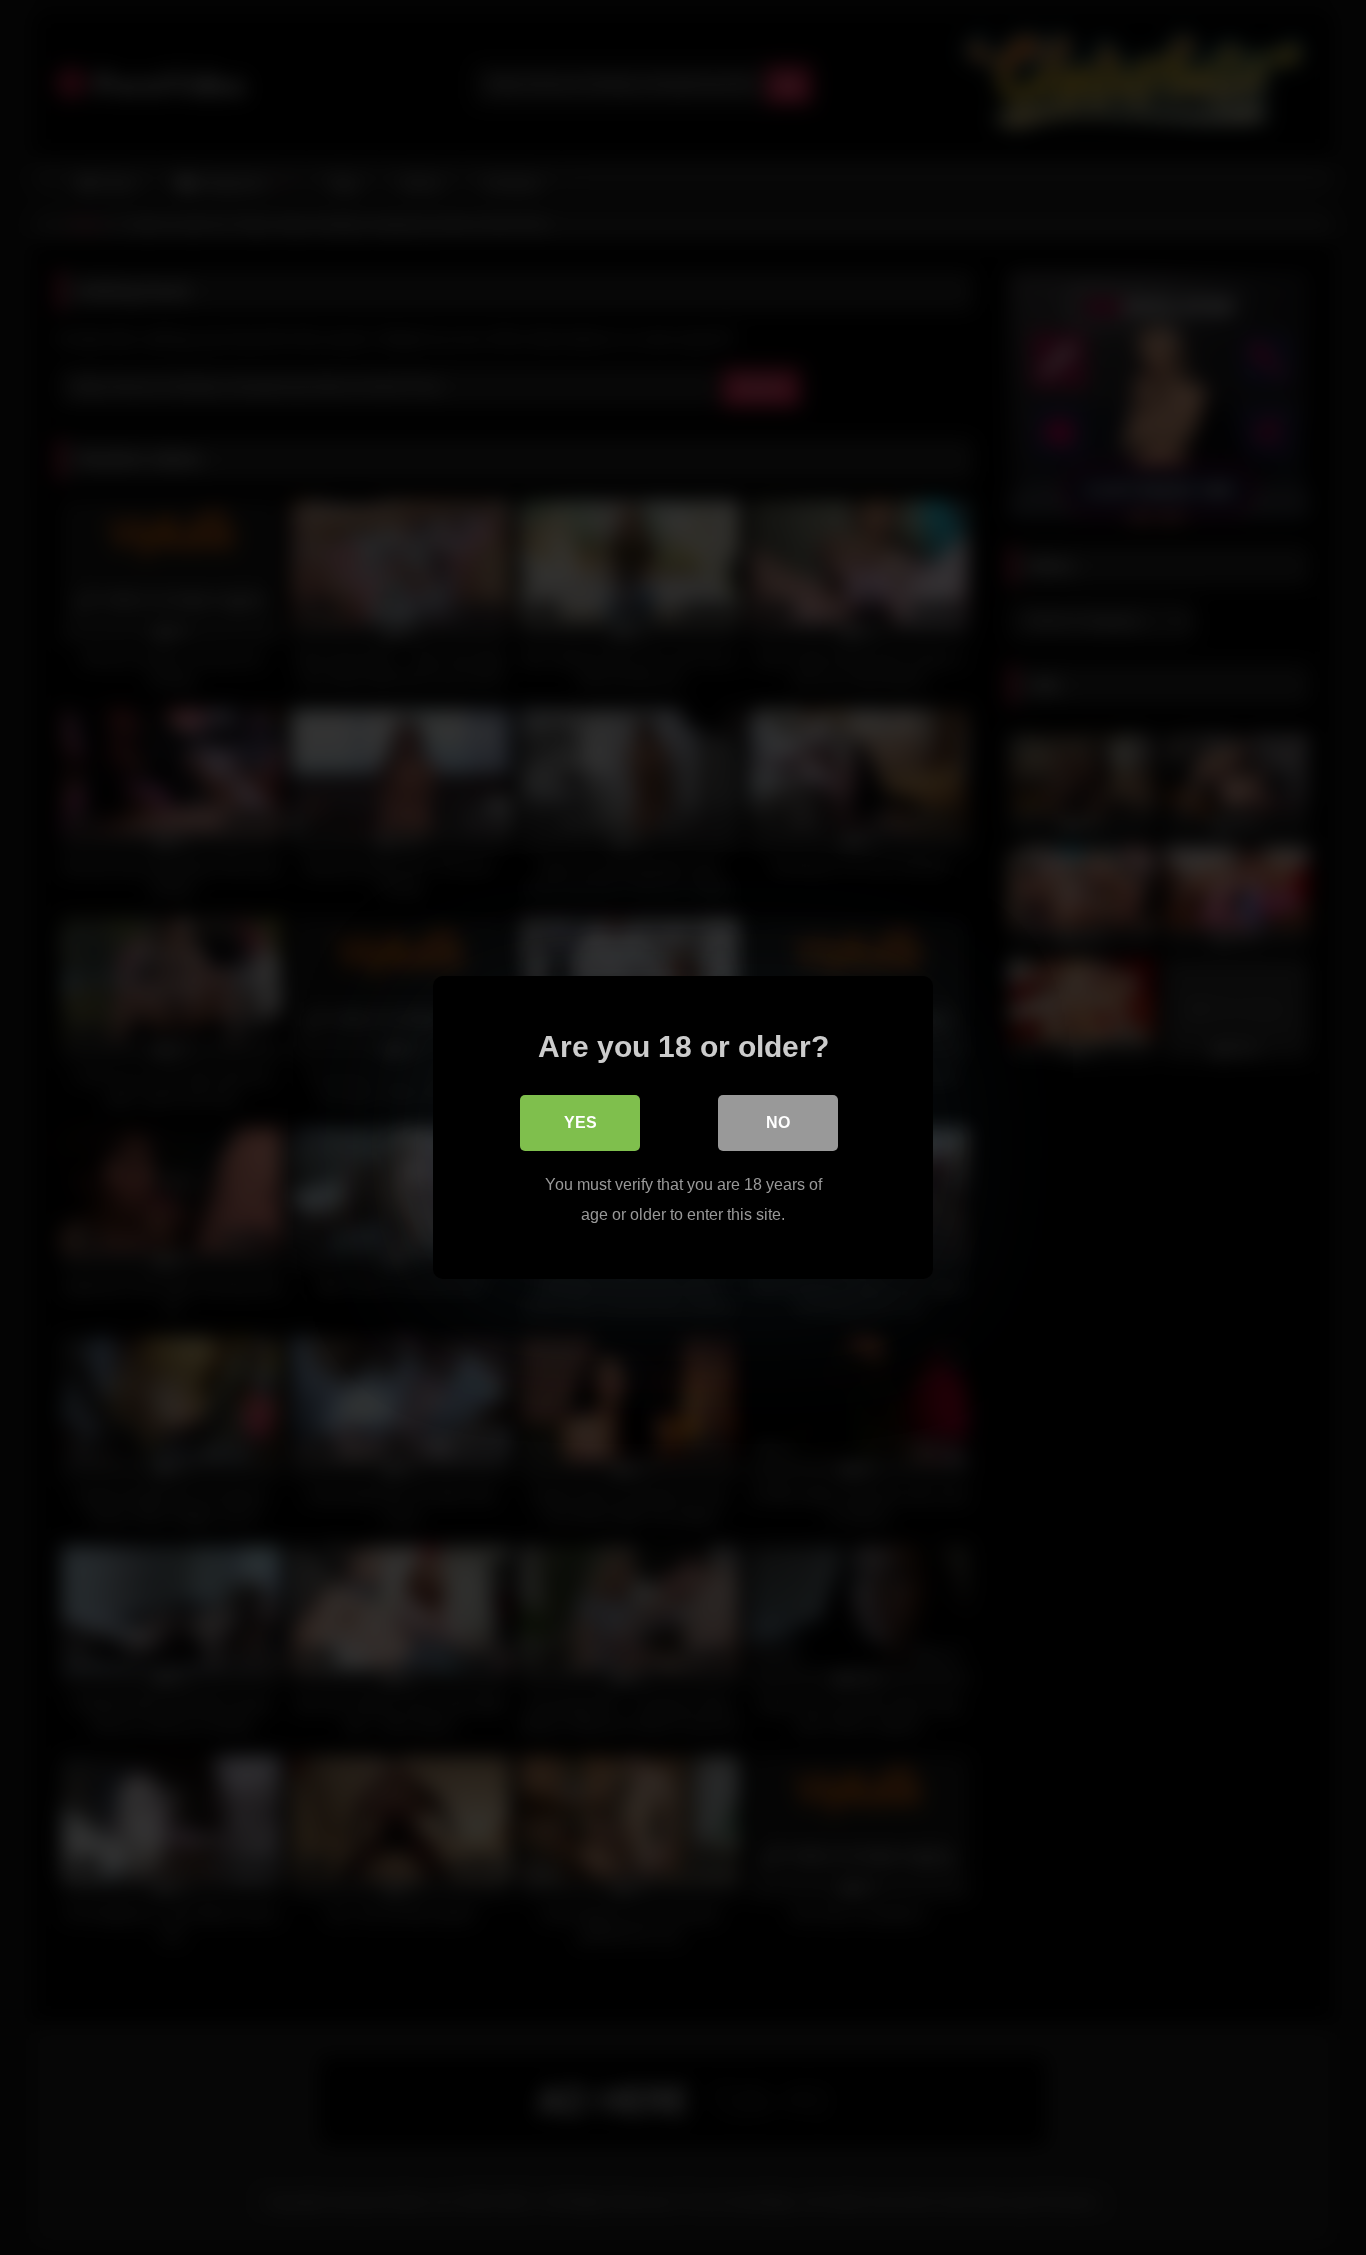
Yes (580, 1122)
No (778, 1122)
